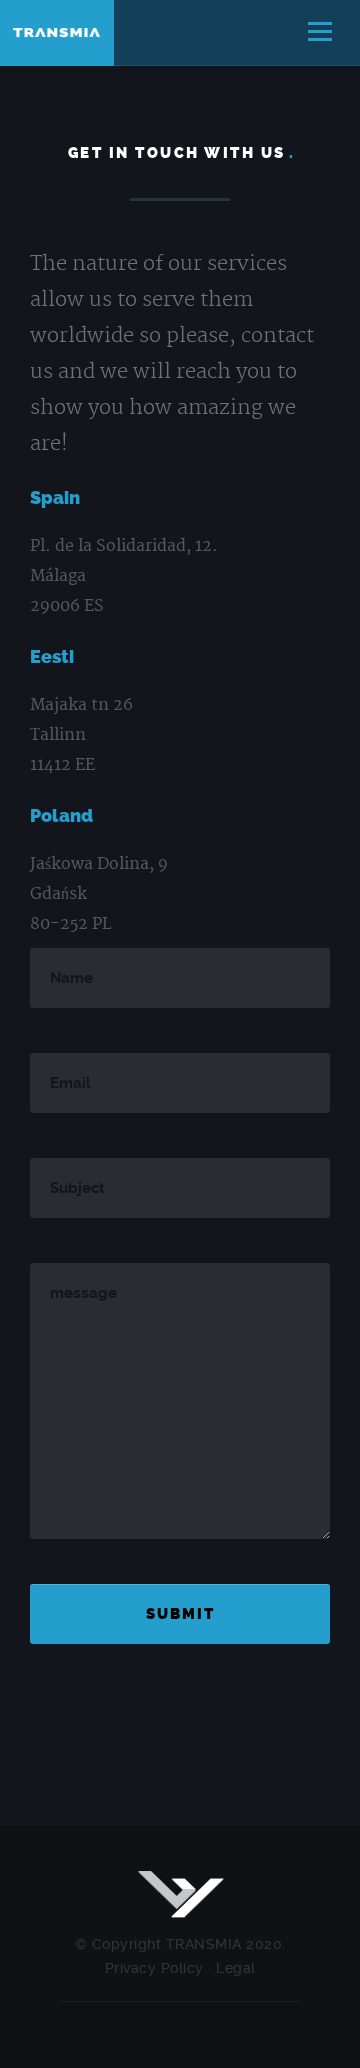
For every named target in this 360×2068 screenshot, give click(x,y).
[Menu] (320, 33)
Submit (180, 1614)
